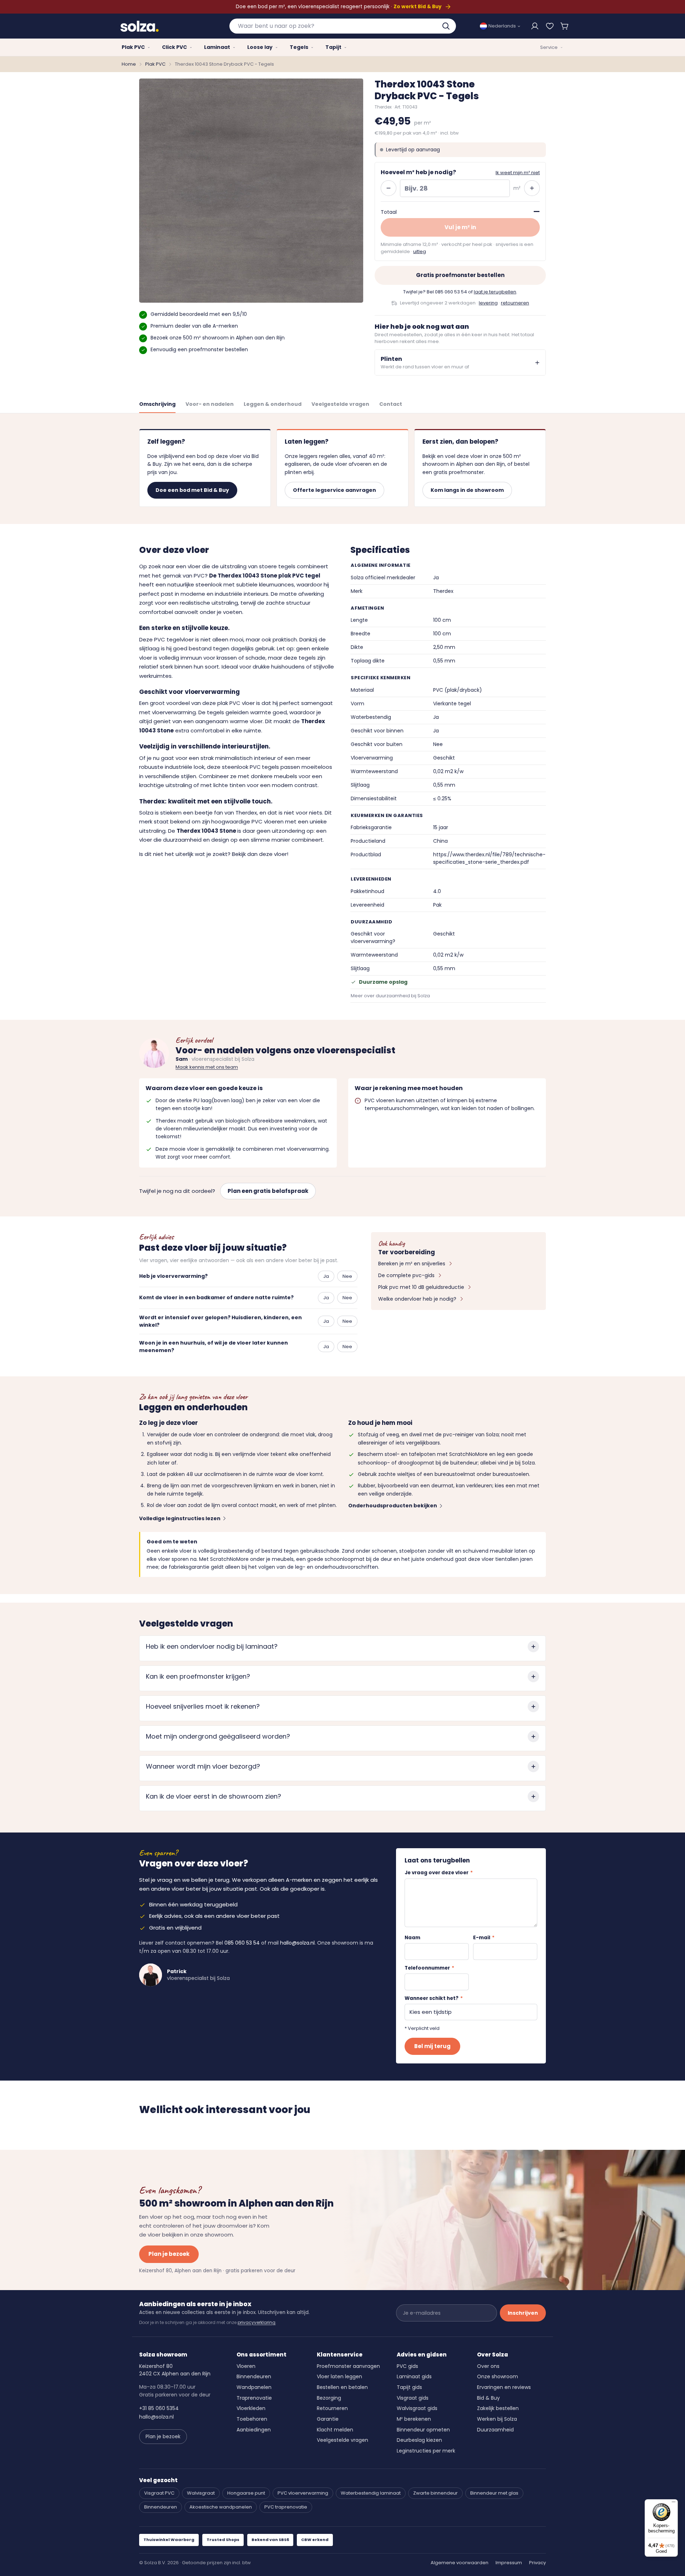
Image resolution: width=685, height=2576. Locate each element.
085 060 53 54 (451, 292)
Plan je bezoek (169, 2254)
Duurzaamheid (495, 2430)
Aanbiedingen (254, 2430)
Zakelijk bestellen (498, 2408)
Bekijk (239, 854)
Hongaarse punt (246, 2493)
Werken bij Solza (497, 2419)
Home (129, 64)
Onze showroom (498, 2376)
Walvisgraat (201, 2493)
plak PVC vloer (236, 703)
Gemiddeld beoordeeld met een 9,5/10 (199, 314)
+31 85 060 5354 (159, 2408)
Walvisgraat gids (417, 2408)
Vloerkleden (251, 2408)
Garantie (328, 2419)
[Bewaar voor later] (550, 26)
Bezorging (329, 2398)
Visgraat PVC (159, 2493)
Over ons (488, 2366)
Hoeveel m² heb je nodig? (418, 172)
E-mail (484, 1938)
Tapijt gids (409, 2387)
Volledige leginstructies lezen (180, 1518)
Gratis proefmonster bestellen (460, 275)
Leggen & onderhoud (273, 404)
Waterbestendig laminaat (371, 2493)
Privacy (537, 2563)
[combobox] (343, 26)
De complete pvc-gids (406, 1275)
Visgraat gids (413, 2398)
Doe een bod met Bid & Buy (192, 490)
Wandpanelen (254, 2387)
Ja (326, 1276)
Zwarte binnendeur (435, 2493)
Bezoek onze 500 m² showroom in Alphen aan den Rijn (218, 338)
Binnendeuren (254, 2376)
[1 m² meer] (532, 188)
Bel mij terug (432, 2046)
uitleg (420, 251)
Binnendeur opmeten (423, 2430)
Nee (347, 1276)
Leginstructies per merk (426, 2451)
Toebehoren (252, 2419)
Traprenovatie (254, 2398)
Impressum (509, 2563)
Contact (391, 404)
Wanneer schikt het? (434, 1998)
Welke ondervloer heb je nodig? (417, 1299)
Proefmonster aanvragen (348, 2366)
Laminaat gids (414, 2376)
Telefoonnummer (429, 1968)
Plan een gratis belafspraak (268, 1191)
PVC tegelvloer (174, 639)
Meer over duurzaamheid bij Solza (390, 996)
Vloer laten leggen (339, 2376)
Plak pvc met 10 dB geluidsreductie (421, 1287)
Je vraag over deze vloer (439, 1873)
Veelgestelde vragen (340, 404)
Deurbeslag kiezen (419, 2440)
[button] (565, 26)
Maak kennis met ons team (207, 1067)
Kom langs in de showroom (467, 490)
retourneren (515, 303)
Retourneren (332, 2408)
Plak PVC (155, 64)
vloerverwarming (174, 712)
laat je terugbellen (495, 292)
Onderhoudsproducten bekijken (393, 1506)
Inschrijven (523, 2313)
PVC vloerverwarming (303, 2493)
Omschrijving (157, 404)
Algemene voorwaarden (460, 2563)
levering (488, 303)
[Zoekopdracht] (447, 26)
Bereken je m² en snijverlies (412, 1264)
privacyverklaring (257, 2322)
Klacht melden (335, 2430)
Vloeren (246, 2366)
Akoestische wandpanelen (221, 2507)
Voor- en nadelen (210, 404)
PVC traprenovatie (286, 2507)
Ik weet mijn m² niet (518, 173)
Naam (412, 1938)
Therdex (246, 813)
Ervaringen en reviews (504, 2387)
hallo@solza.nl (297, 1943)
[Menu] (674, 2504)
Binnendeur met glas (494, 2493)
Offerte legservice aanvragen (334, 490)
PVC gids (407, 2366)
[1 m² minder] (389, 188)
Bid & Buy (488, 2398)
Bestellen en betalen (342, 2387)
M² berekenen (414, 2419)
